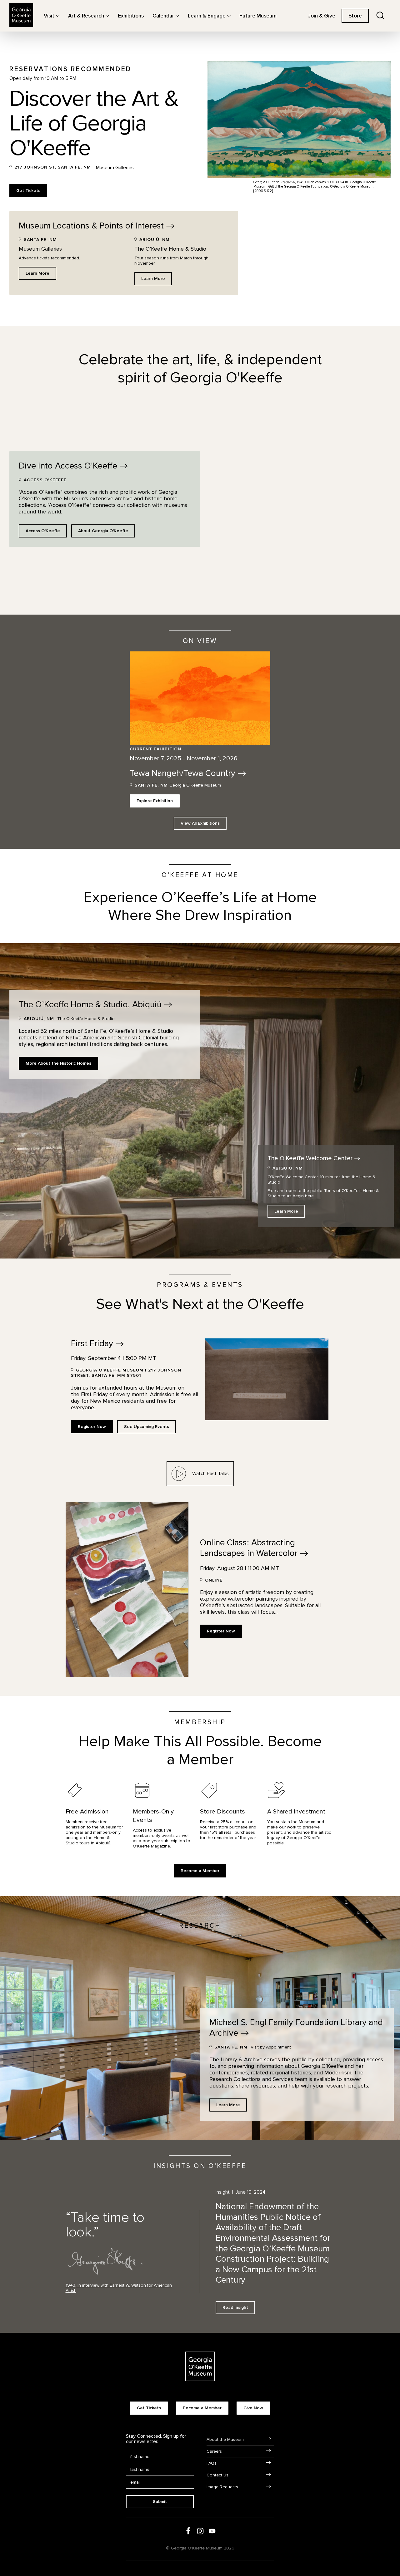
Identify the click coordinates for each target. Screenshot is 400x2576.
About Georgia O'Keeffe (103, 531)
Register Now (92, 1427)
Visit (49, 16)
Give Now (253, 2408)
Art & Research (86, 16)
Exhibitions (131, 16)
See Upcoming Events (147, 1427)
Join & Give (322, 16)
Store (355, 16)
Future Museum (258, 16)
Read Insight (235, 2307)
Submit (160, 2502)
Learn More (37, 273)
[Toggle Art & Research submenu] (107, 16)
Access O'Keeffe (43, 531)
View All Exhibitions (200, 823)
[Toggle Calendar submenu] (177, 16)
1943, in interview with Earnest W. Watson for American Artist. (119, 2288)
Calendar (163, 16)
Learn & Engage (207, 16)
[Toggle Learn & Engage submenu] (229, 16)
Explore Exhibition (155, 801)
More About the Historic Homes (58, 1063)
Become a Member (200, 1871)
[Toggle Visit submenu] (58, 16)
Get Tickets (28, 191)
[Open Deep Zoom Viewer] (9, 549)
